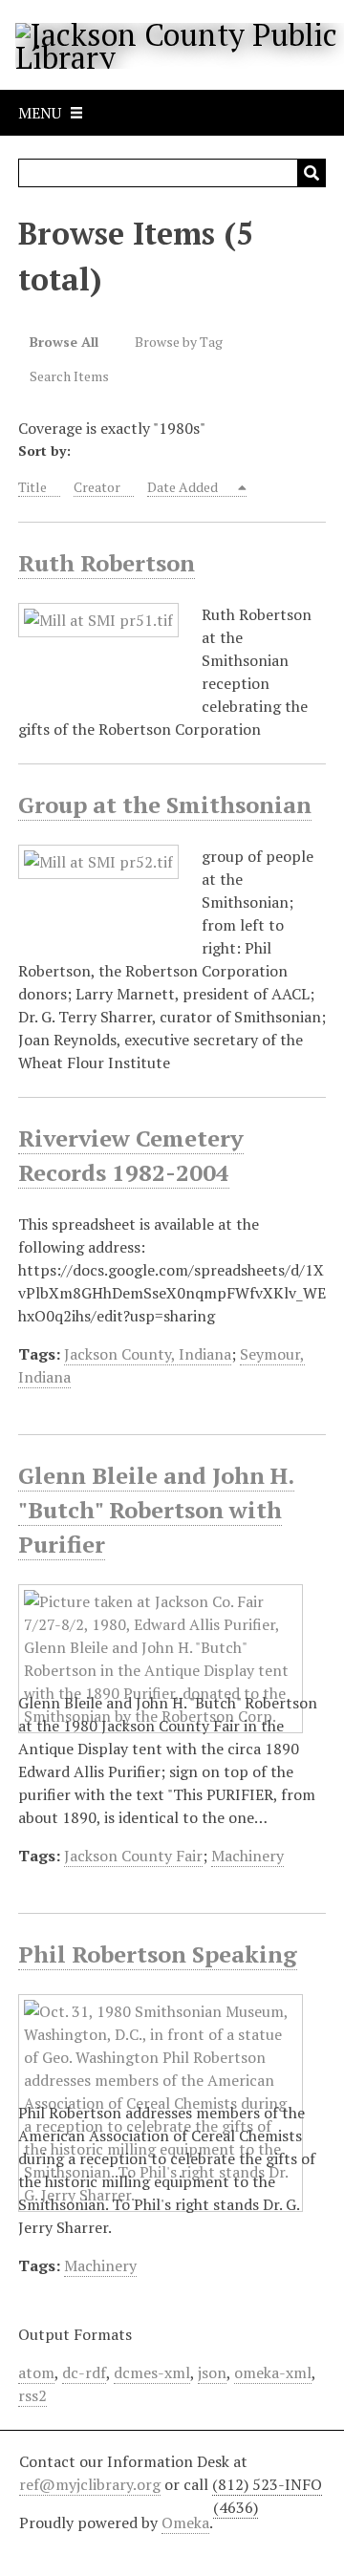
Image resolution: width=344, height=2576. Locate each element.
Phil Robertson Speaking (158, 1954)
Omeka (185, 2522)
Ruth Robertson (107, 563)
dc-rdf (84, 2372)
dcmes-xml (152, 2372)
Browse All (64, 342)
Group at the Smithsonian (165, 805)
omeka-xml (273, 2372)
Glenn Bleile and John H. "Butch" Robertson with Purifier (156, 1510)
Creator (97, 487)
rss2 (32, 2395)
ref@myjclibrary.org (90, 2484)
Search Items (69, 376)
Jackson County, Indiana (148, 1354)
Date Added (184, 487)
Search (312, 173)
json (212, 2372)
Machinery (247, 1856)
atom (36, 2372)
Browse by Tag (179, 342)
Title (32, 487)
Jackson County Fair (133, 1856)
